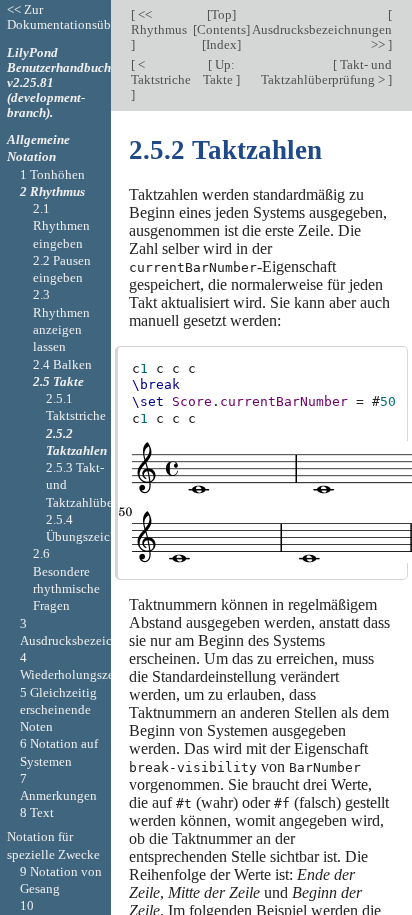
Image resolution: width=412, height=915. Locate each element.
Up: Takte (219, 72)
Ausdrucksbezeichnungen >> (322, 37)
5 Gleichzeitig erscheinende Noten (58, 710)
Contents (221, 29)
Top (221, 14)
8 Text (37, 812)
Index (221, 44)
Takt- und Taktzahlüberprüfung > (326, 72)
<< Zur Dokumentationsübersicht (77, 17)
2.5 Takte (58, 381)
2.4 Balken (62, 364)
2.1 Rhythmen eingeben (61, 226)
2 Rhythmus (52, 191)
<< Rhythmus (159, 22)
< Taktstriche (161, 72)
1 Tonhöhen (52, 174)
